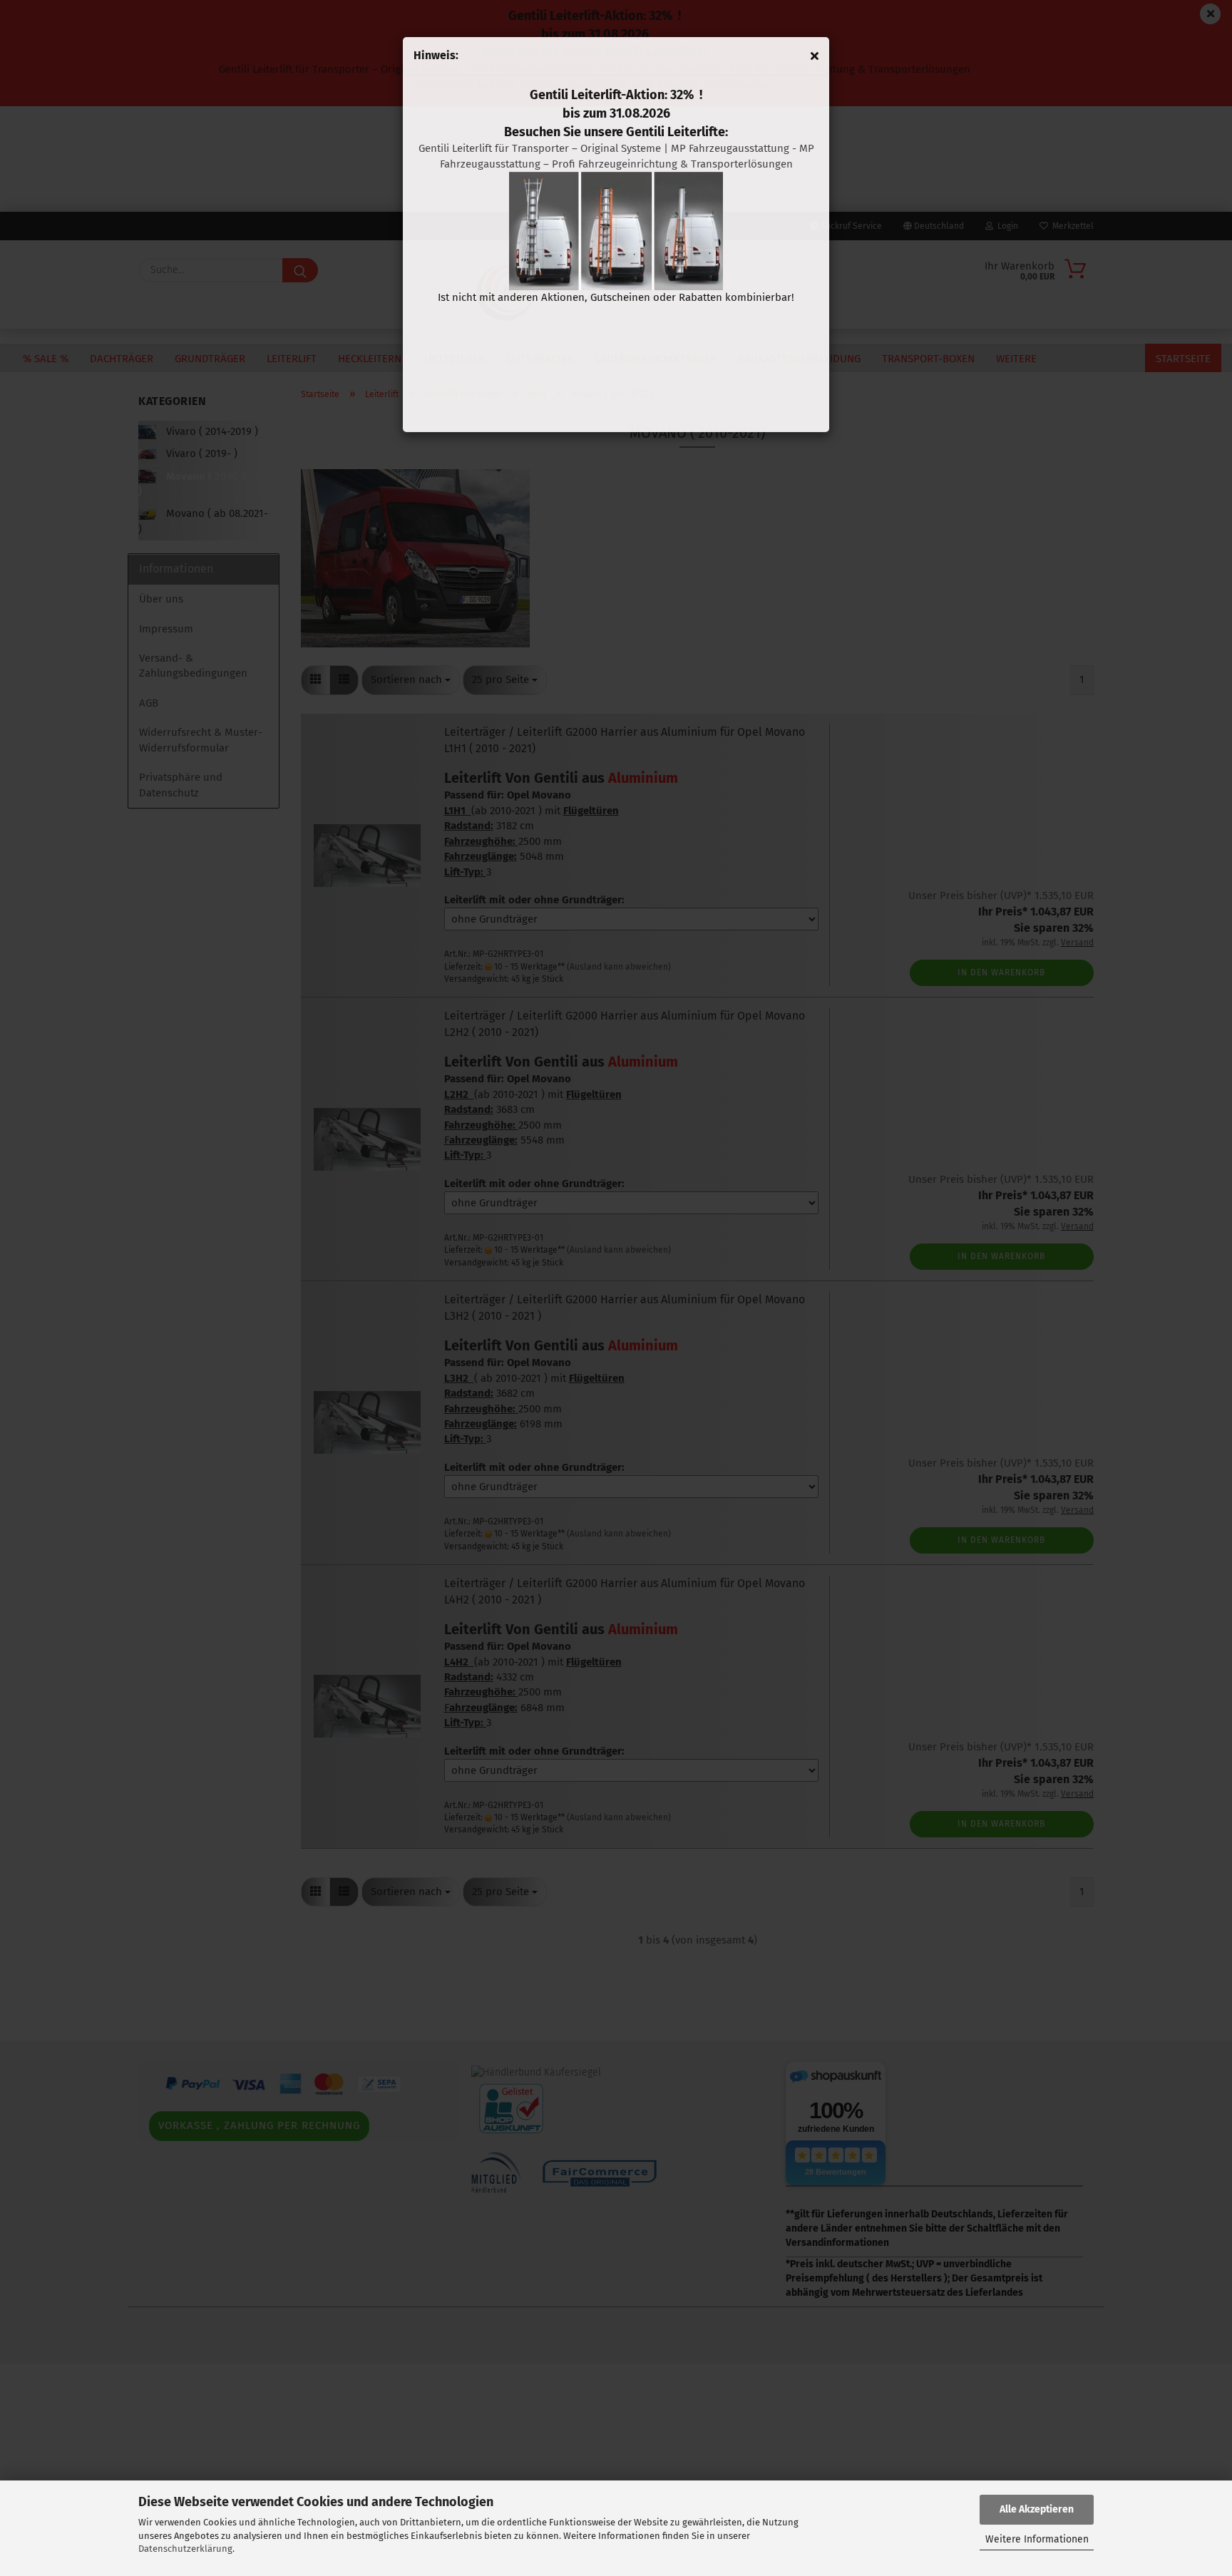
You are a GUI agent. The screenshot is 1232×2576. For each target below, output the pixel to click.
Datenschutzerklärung (185, 2549)
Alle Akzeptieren (1037, 2509)
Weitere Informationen (1037, 2539)
